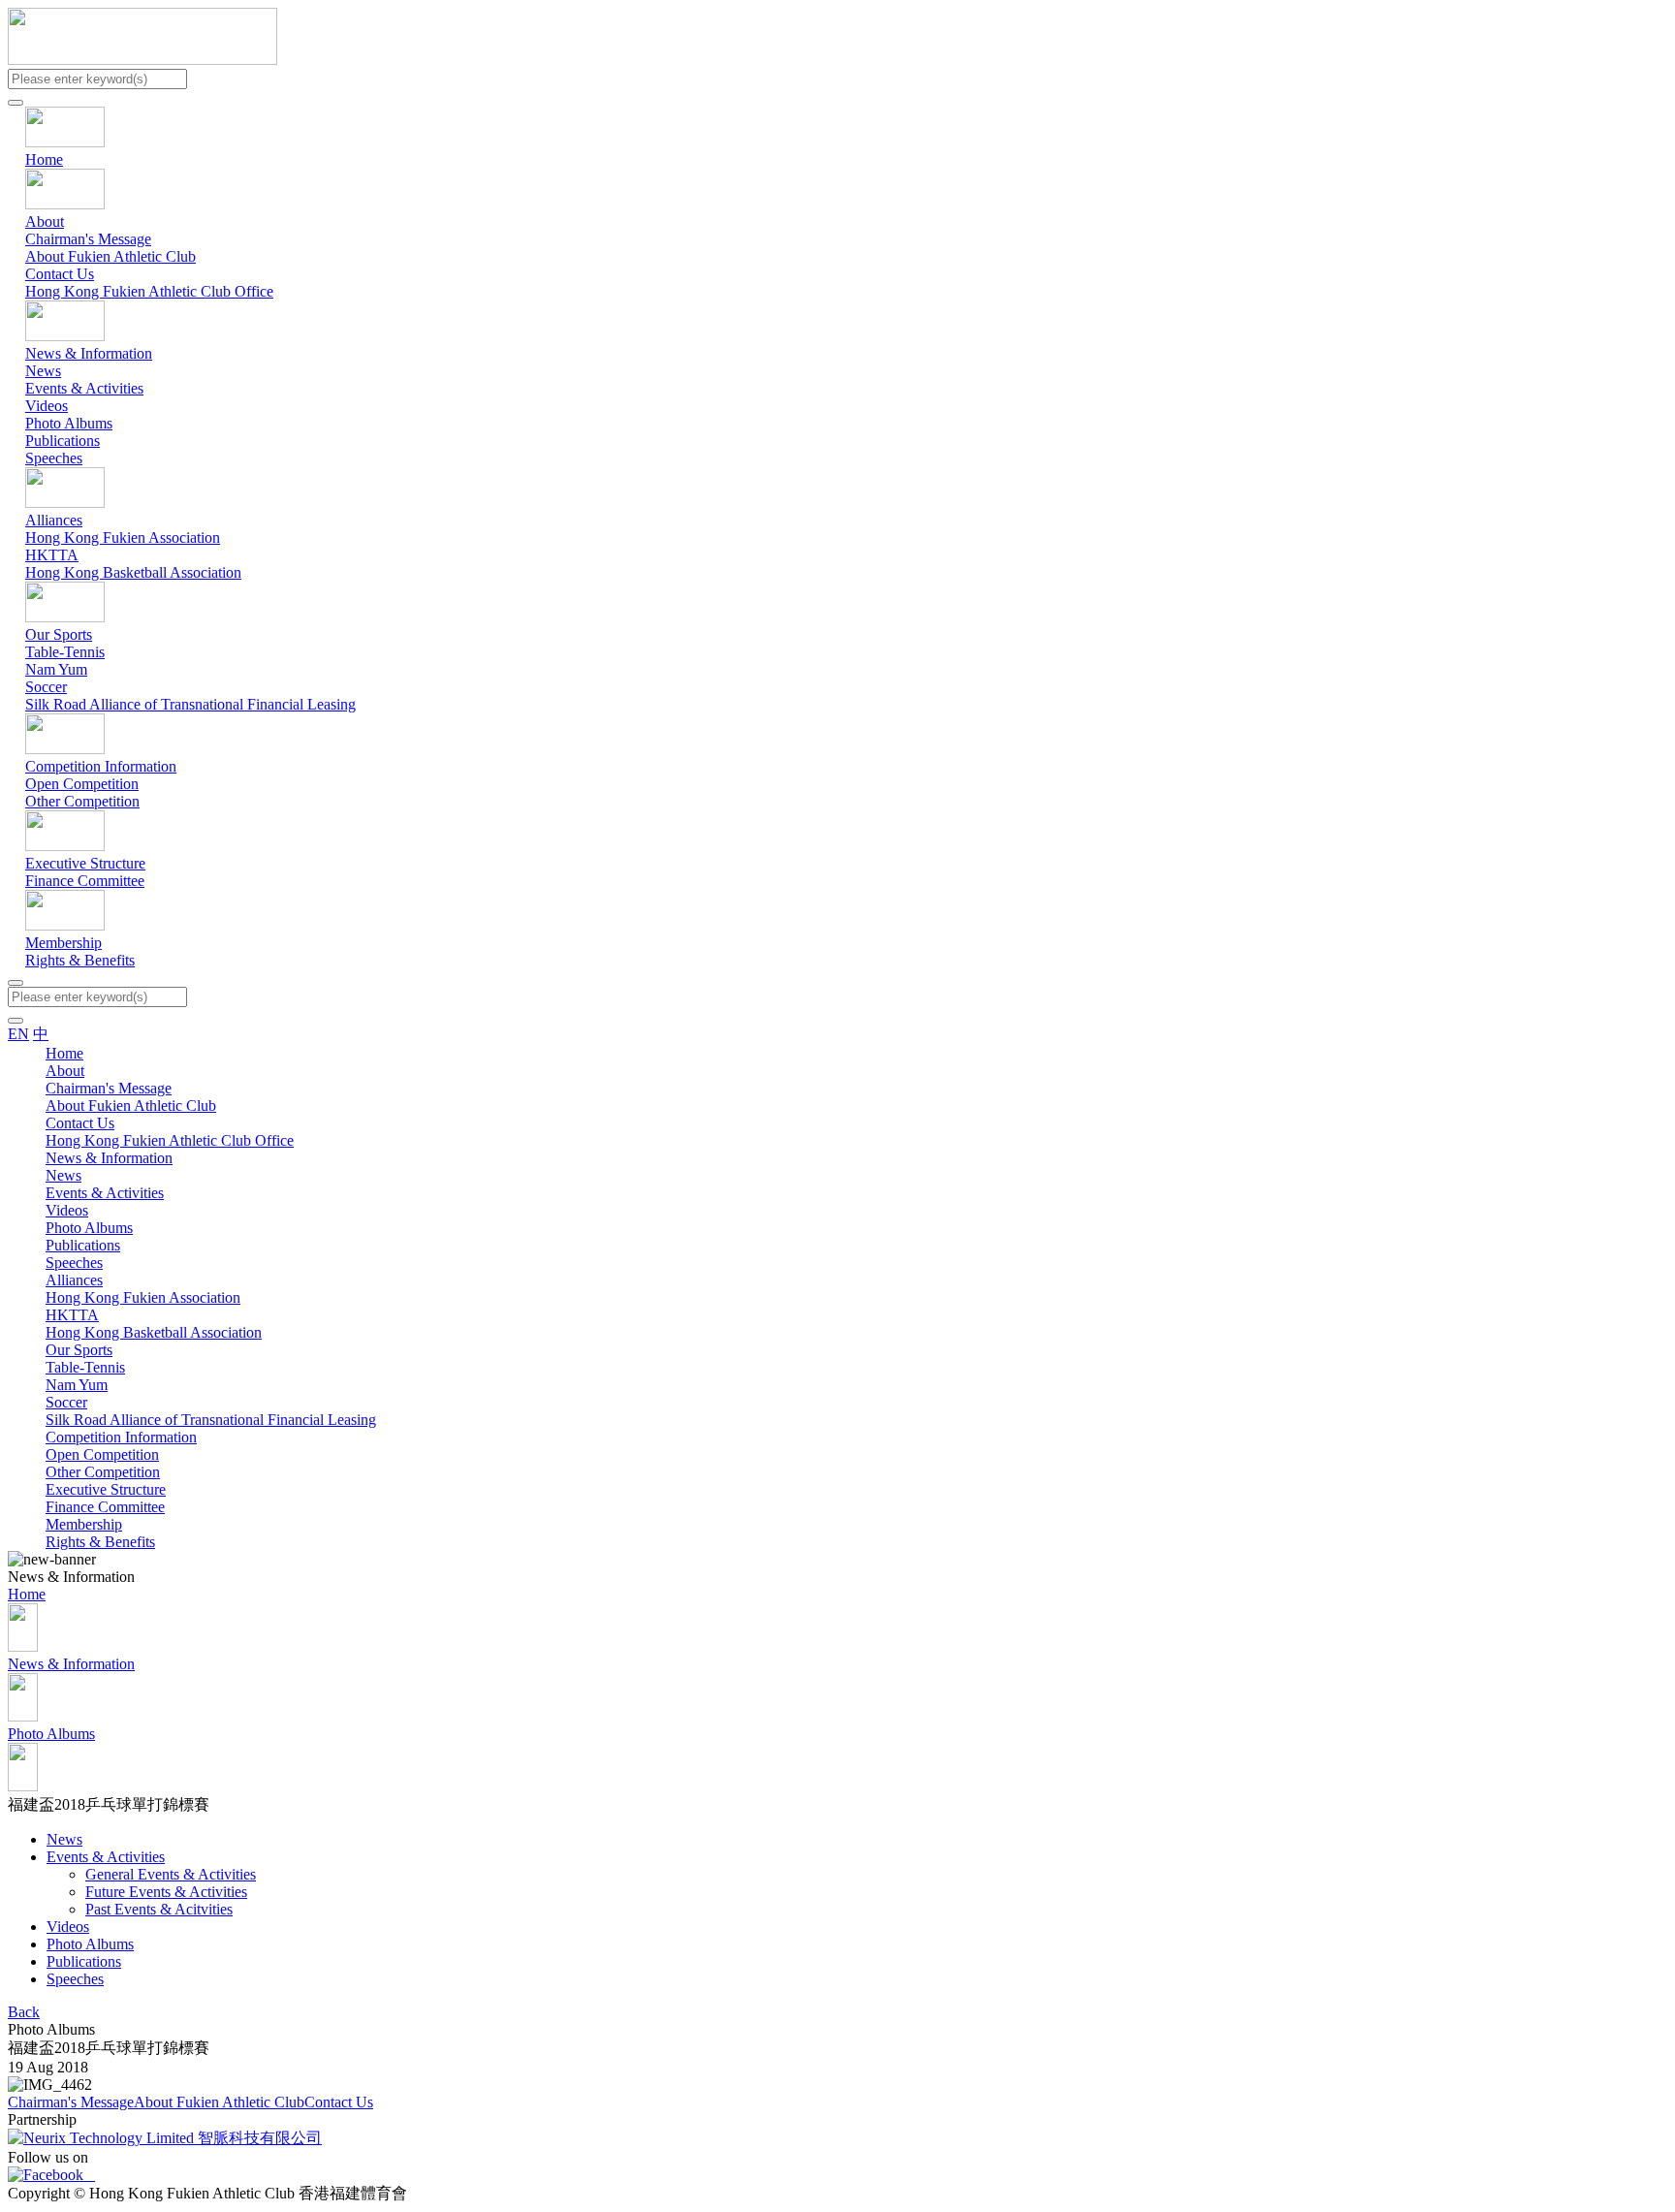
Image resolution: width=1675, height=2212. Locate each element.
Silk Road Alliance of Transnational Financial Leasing (190, 704)
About (45, 221)
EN (18, 1034)
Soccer (46, 687)
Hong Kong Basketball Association (133, 572)
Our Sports (59, 634)
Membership (63, 943)
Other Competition (82, 801)
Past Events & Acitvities (159, 1909)
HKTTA (52, 555)
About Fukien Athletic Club (111, 256)
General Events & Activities (171, 1874)
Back (24, 2012)
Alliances (54, 520)
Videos (47, 406)
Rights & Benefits (80, 960)
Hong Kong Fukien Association (123, 537)
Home (44, 159)
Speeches (54, 458)
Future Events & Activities (166, 1892)
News (43, 371)
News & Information (89, 353)
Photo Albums (69, 423)
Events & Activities (84, 388)
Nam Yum (56, 669)
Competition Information (101, 766)
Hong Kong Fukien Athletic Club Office (149, 291)
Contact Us (60, 274)
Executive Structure (85, 863)
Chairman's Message (88, 239)
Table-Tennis (65, 652)
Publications (63, 441)
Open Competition (82, 784)
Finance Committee (85, 881)
